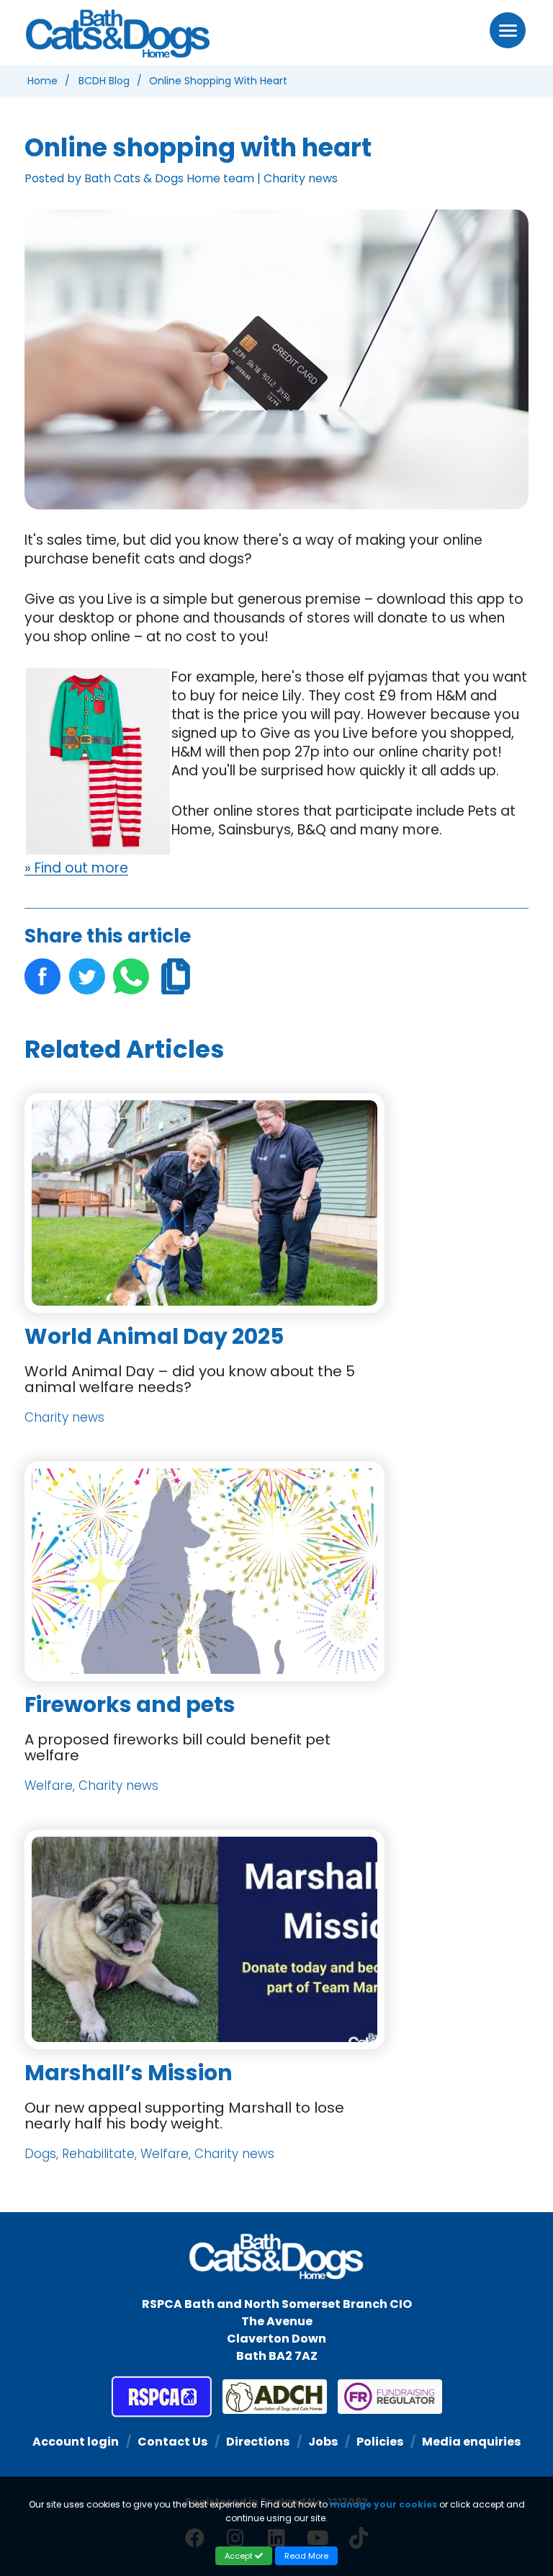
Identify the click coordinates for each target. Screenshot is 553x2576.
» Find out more (76, 868)
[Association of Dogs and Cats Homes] (269, 2397)
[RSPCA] (162, 2397)
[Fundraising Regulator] (385, 2397)
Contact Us (172, 2442)
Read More (306, 2556)
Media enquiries (471, 2442)
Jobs (323, 2442)
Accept (240, 2556)
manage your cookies (383, 2504)
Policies (380, 2442)
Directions (258, 2442)
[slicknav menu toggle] (508, 30)
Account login (76, 2442)
